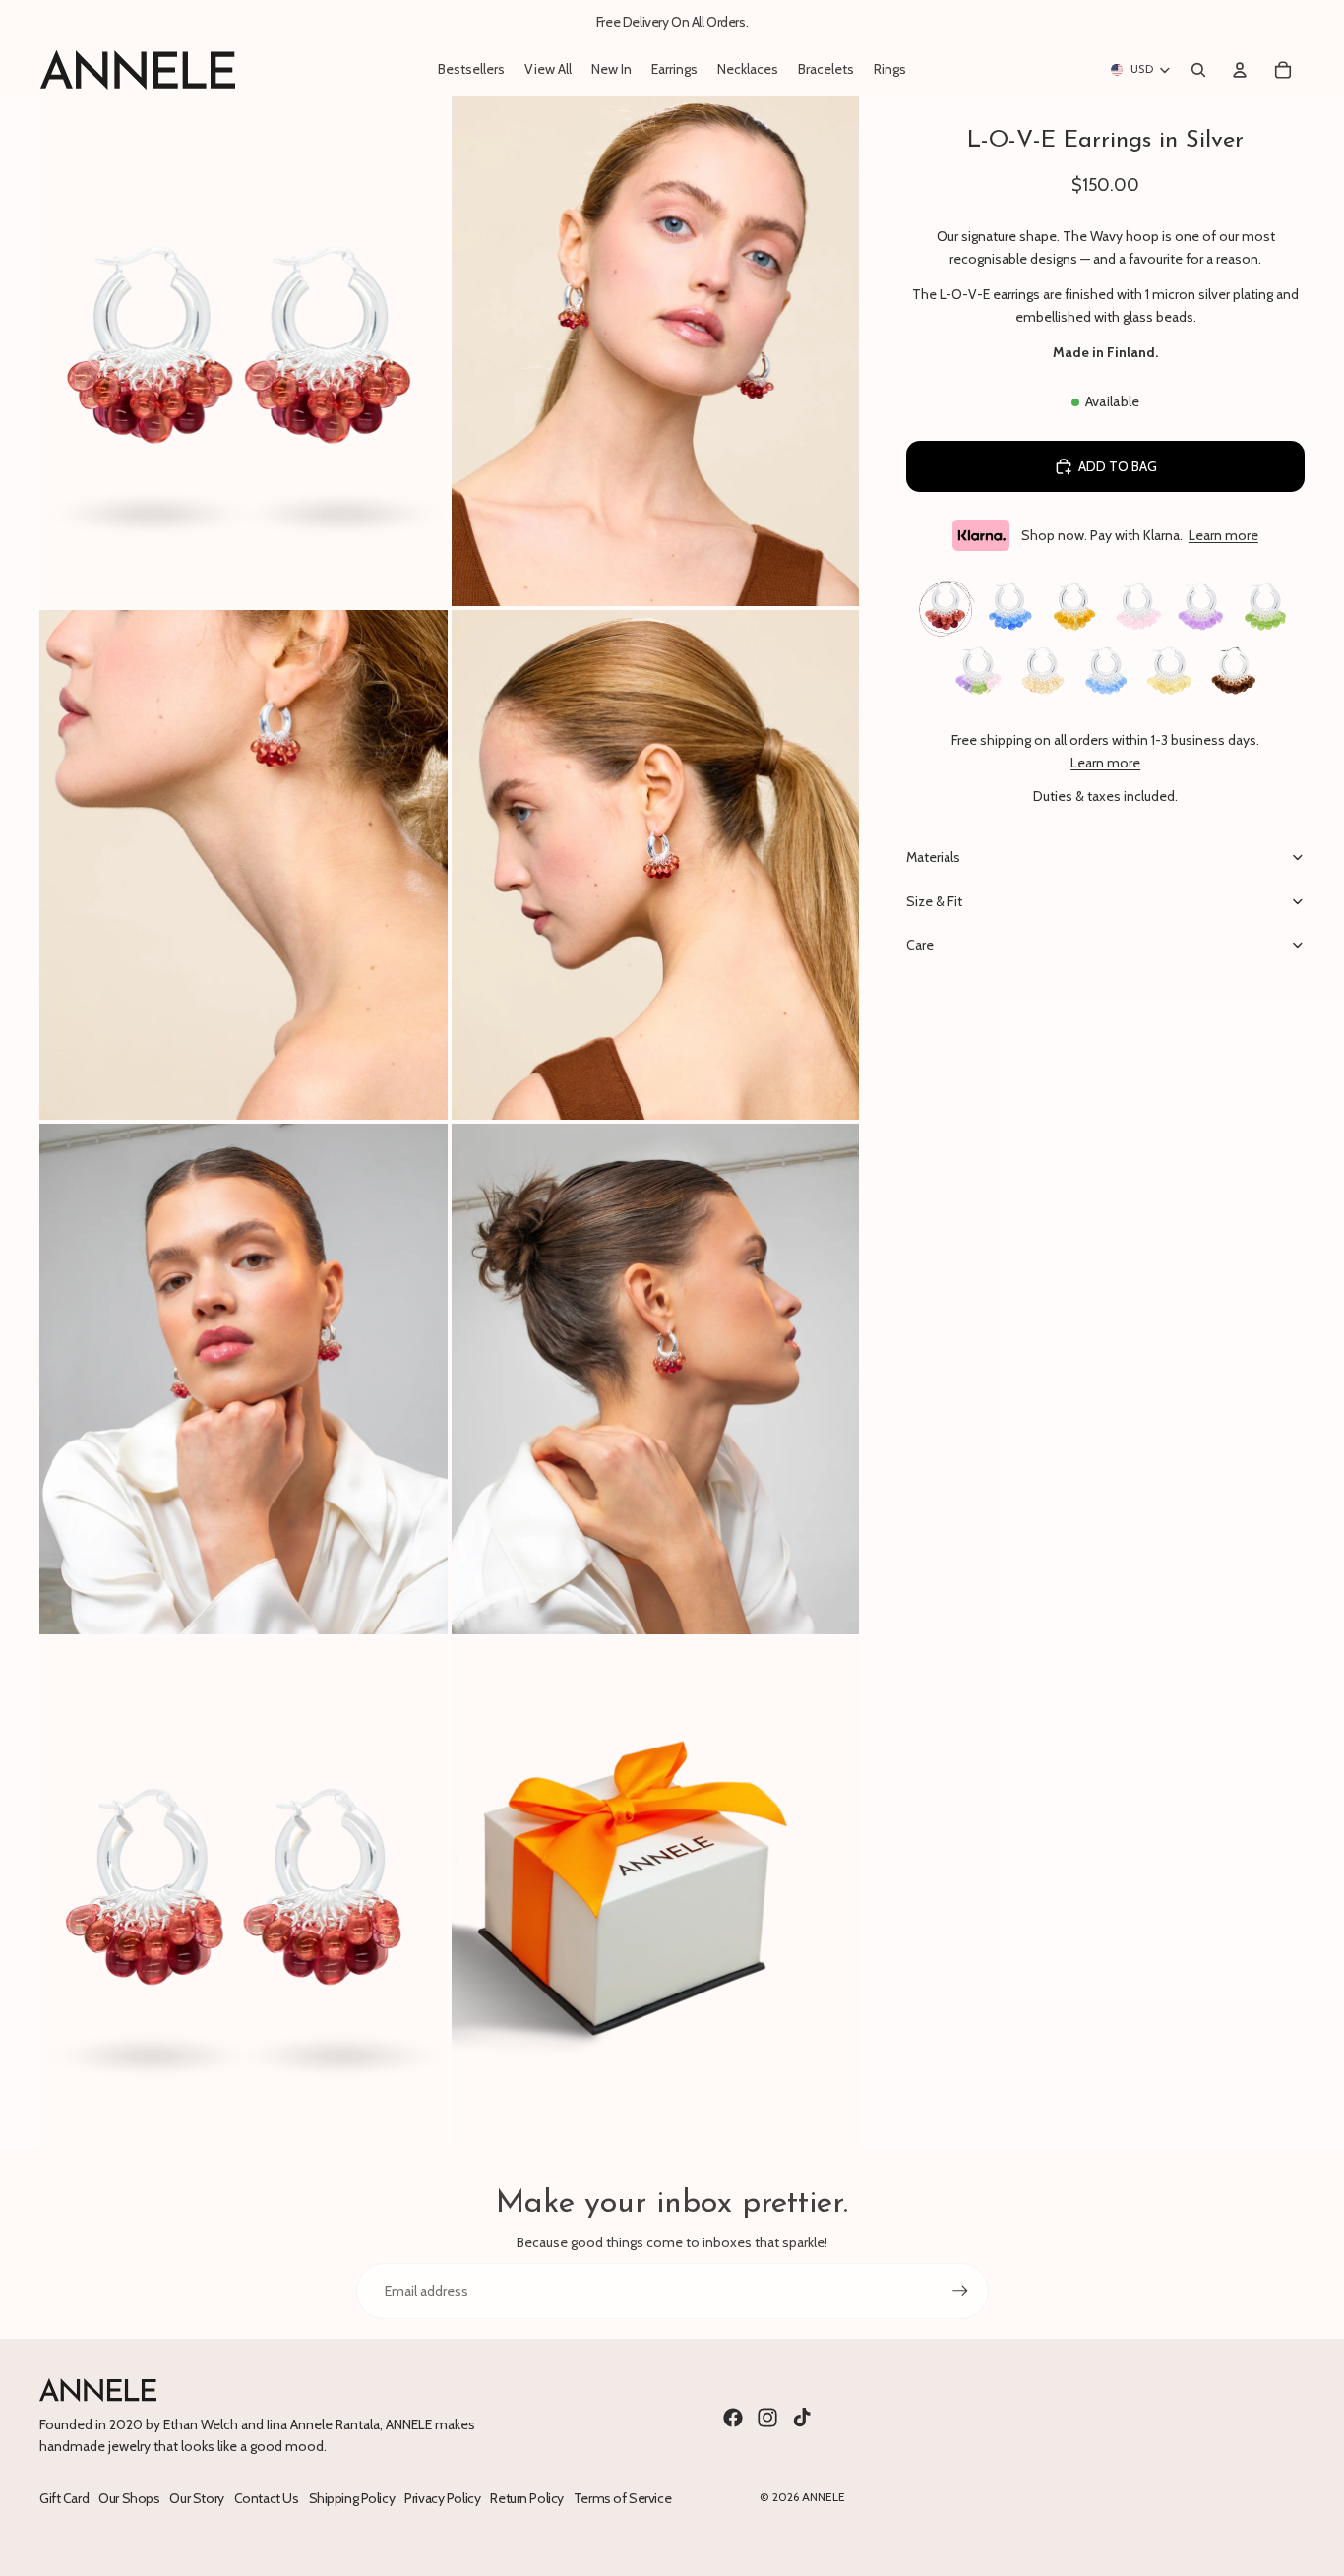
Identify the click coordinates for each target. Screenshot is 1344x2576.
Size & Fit (934, 901)
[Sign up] (960, 2291)
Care (920, 945)
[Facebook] (733, 2418)
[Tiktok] (802, 2418)
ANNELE (824, 2497)
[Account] (1240, 70)
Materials (933, 857)
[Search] (1198, 70)
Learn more (1223, 535)
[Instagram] (767, 2418)
